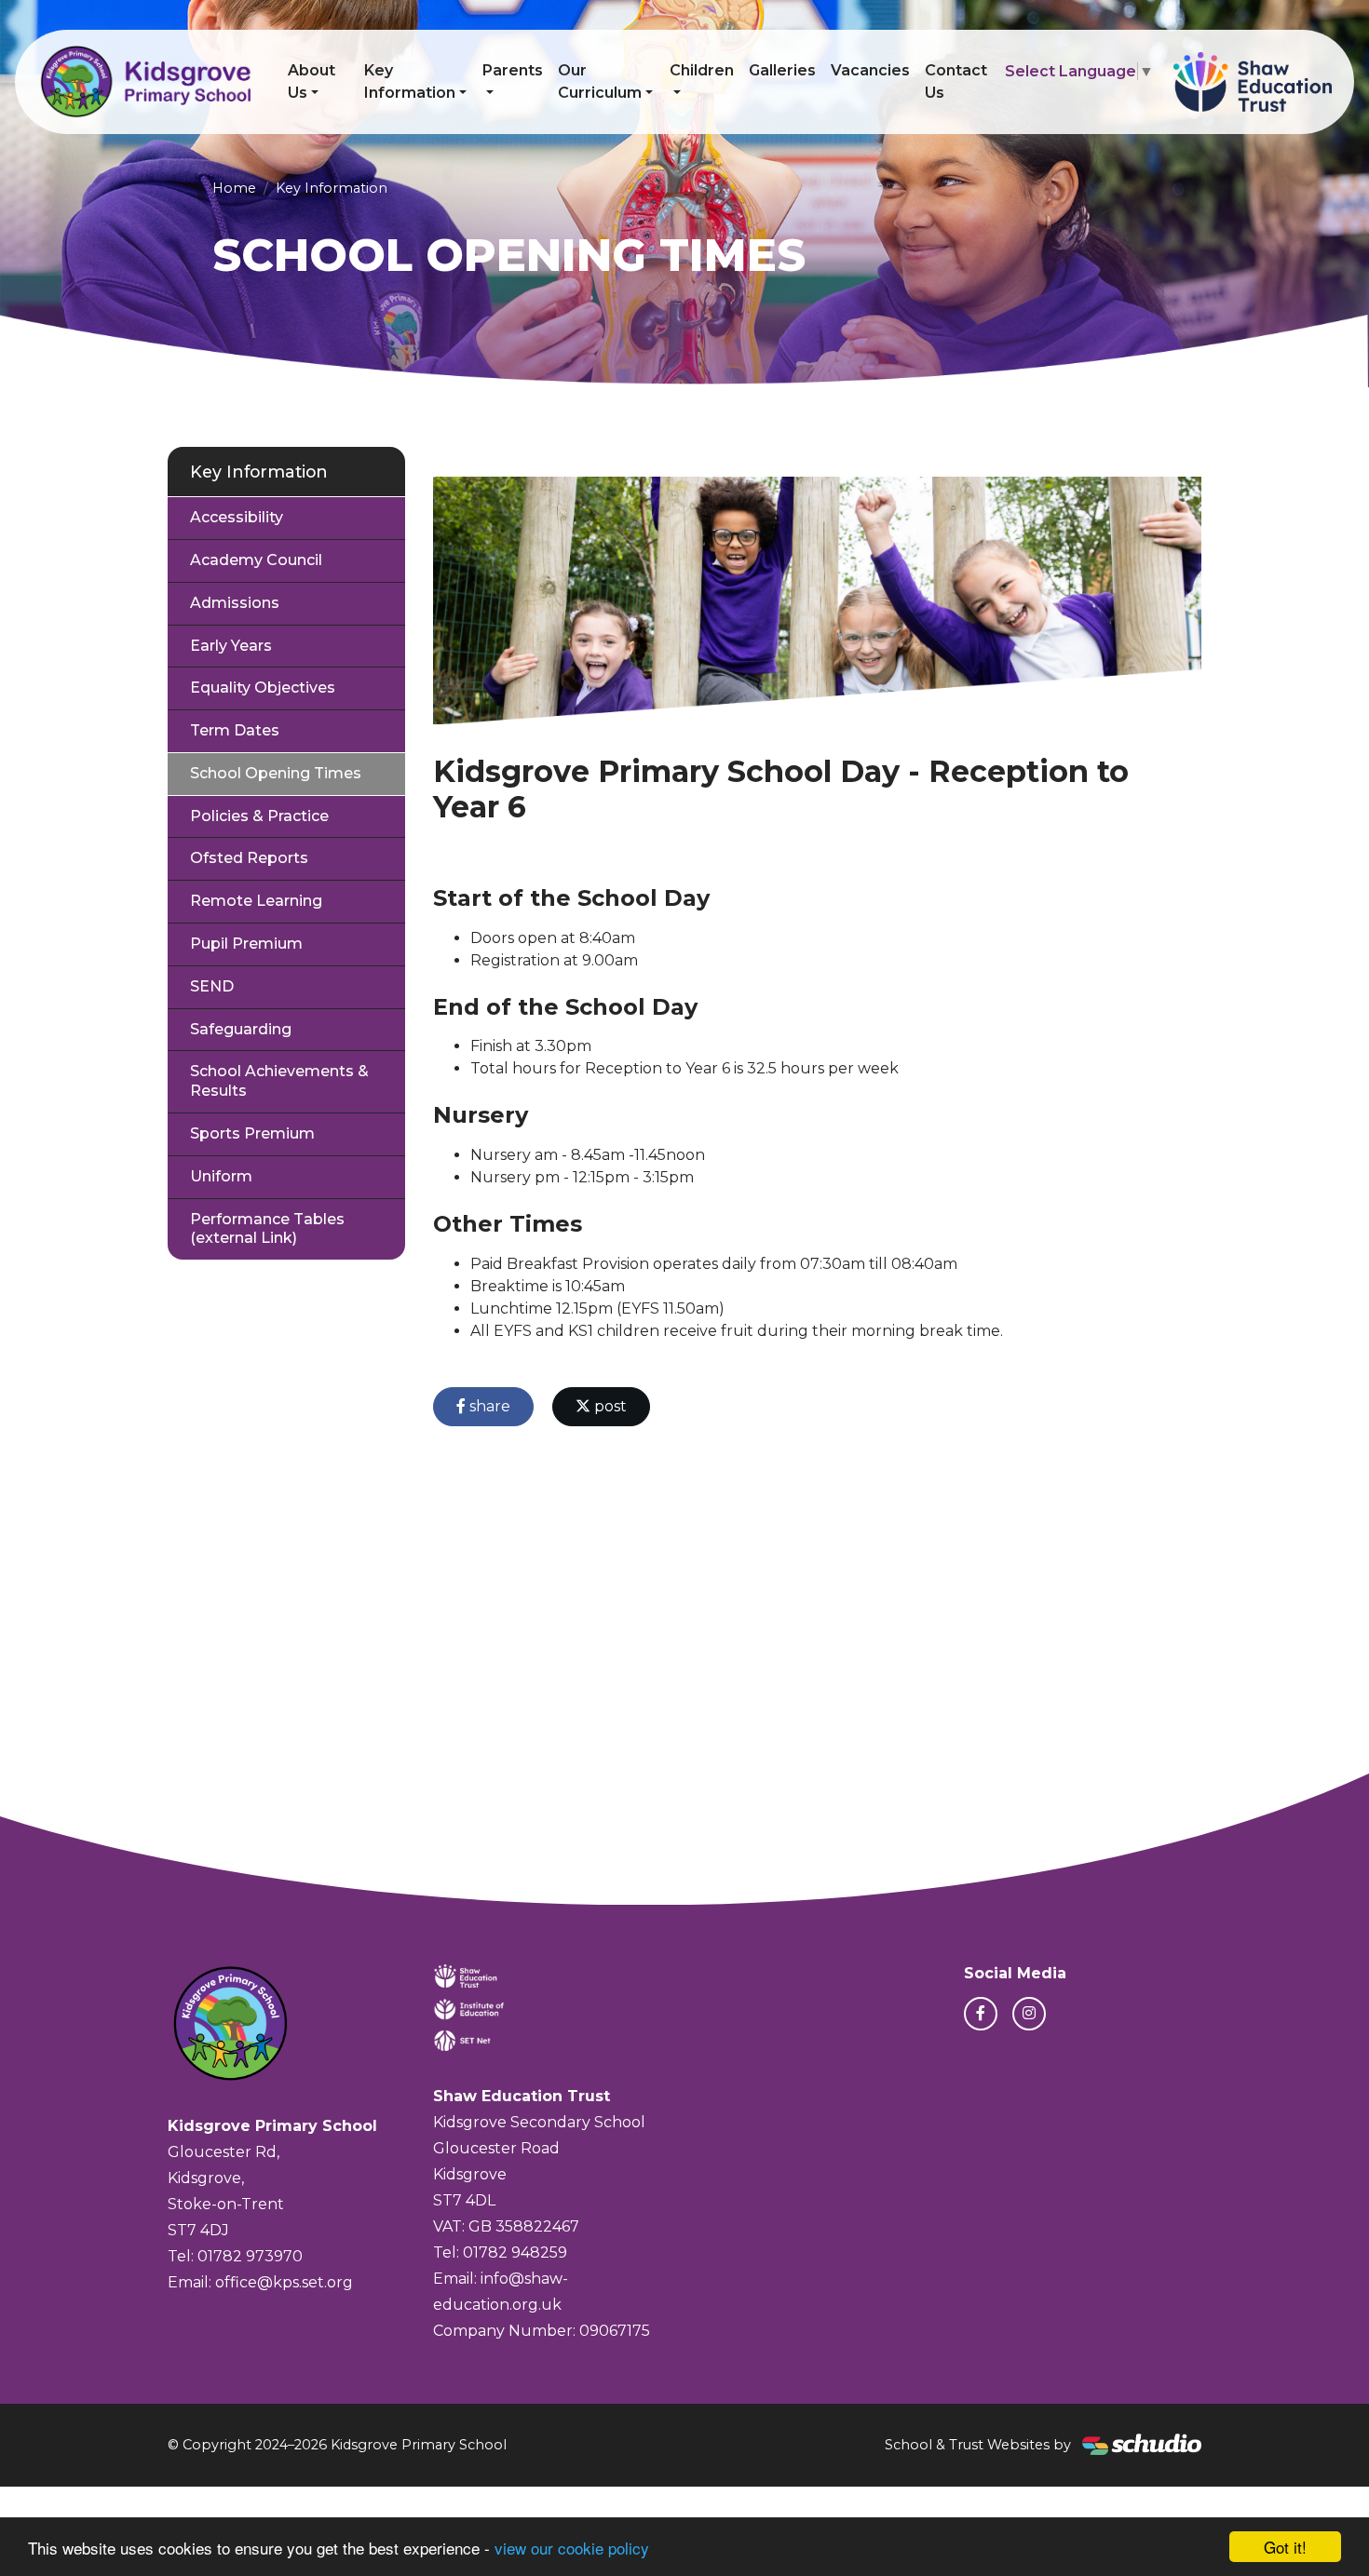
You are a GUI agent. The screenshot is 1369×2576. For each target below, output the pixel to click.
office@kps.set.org (284, 2282)
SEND (212, 986)
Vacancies (870, 70)
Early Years (231, 646)
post (609, 1406)
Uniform (221, 1176)
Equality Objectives (263, 688)
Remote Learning (256, 901)
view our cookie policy (572, 2548)
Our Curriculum (600, 81)
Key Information (410, 81)
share (488, 1406)
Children (702, 70)
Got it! (1285, 2547)
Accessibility (237, 517)
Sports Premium (252, 1133)
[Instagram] (1029, 2014)
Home (234, 188)
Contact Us (956, 81)
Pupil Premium (246, 944)
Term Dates (235, 730)
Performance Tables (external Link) (267, 1229)
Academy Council (256, 560)
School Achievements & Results (279, 1081)
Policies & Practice (259, 816)
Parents (513, 70)
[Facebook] (981, 2014)
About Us (312, 81)
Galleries (782, 70)
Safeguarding (241, 1029)
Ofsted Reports (249, 858)
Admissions (235, 603)
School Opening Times (276, 773)
